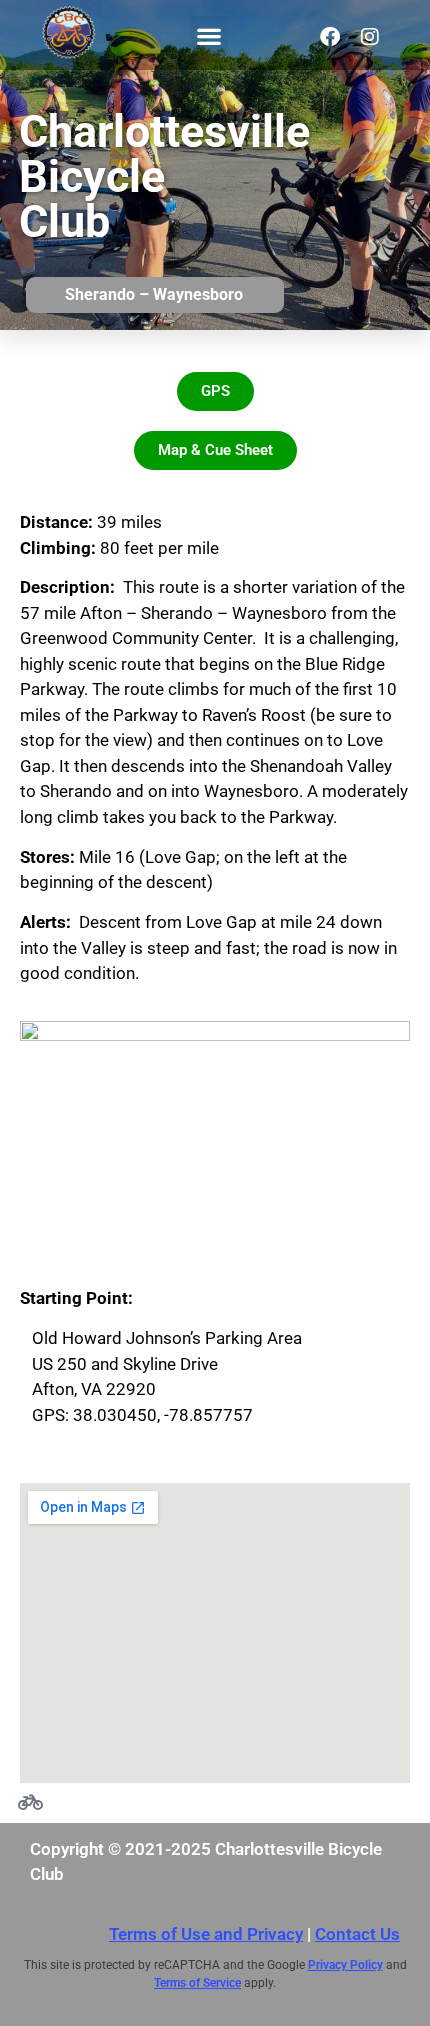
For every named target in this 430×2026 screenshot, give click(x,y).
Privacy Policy (345, 1965)
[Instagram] (370, 37)
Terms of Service (197, 1983)
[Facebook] (330, 37)
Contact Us (357, 1934)
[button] (208, 35)
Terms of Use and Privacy (206, 1934)
